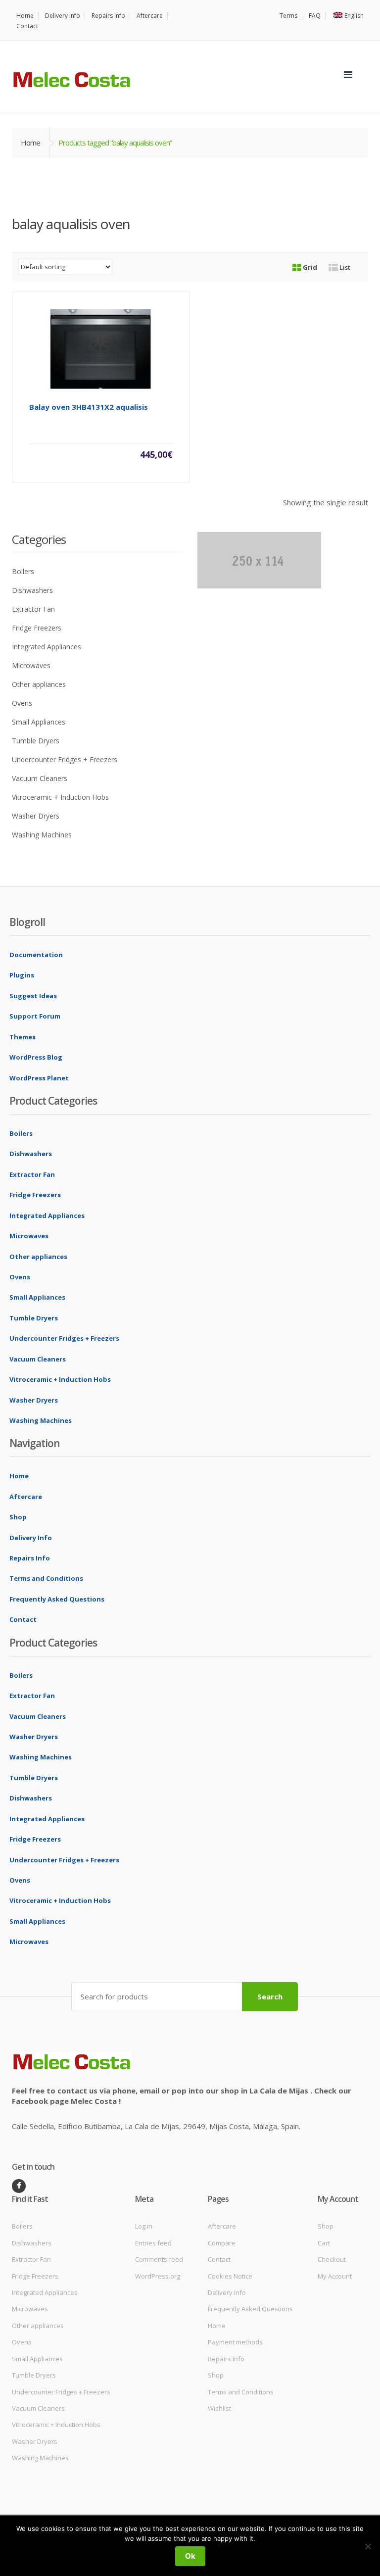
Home (25, 16)
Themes (23, 1037)
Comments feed (159, 2259)
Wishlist (219, 2408)
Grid (309, 267)
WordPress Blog (36, 1057)
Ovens (22, 703)
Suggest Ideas (33, 996)
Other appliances (39, 684)
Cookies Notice (230, 2276)
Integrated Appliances (47, 647)
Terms (288, 16)
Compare (222, 2243)
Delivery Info (63, 16)
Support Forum (35, 1016)
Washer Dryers (36, 816)
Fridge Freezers (37, 628)
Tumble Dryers (36, 741)
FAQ (315, 16)
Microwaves (31, 665)
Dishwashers (32, 590)
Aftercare (150, 16)
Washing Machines (42, 835)
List (344, 267)
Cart (324, 2243)
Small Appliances (39, 722)
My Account (335, 2276)
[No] (368, 2546)
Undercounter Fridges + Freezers (65, 759)
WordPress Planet (39, 1078)
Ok (190, 2556)
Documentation (36, 955)
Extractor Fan (33, 609)
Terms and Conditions (46, 1578)
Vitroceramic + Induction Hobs (60, 797)
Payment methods (235, 2342)
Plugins (22, 975)
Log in (144, 2226)
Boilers (23, 571)
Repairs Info (108, 16)
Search (270, 1996)
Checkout (332, 2259)
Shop (18, 1517)
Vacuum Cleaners (40, 778)
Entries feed (153, 2243)
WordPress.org (158, 2276)
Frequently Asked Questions (57, 1599)
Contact (27, 26)
